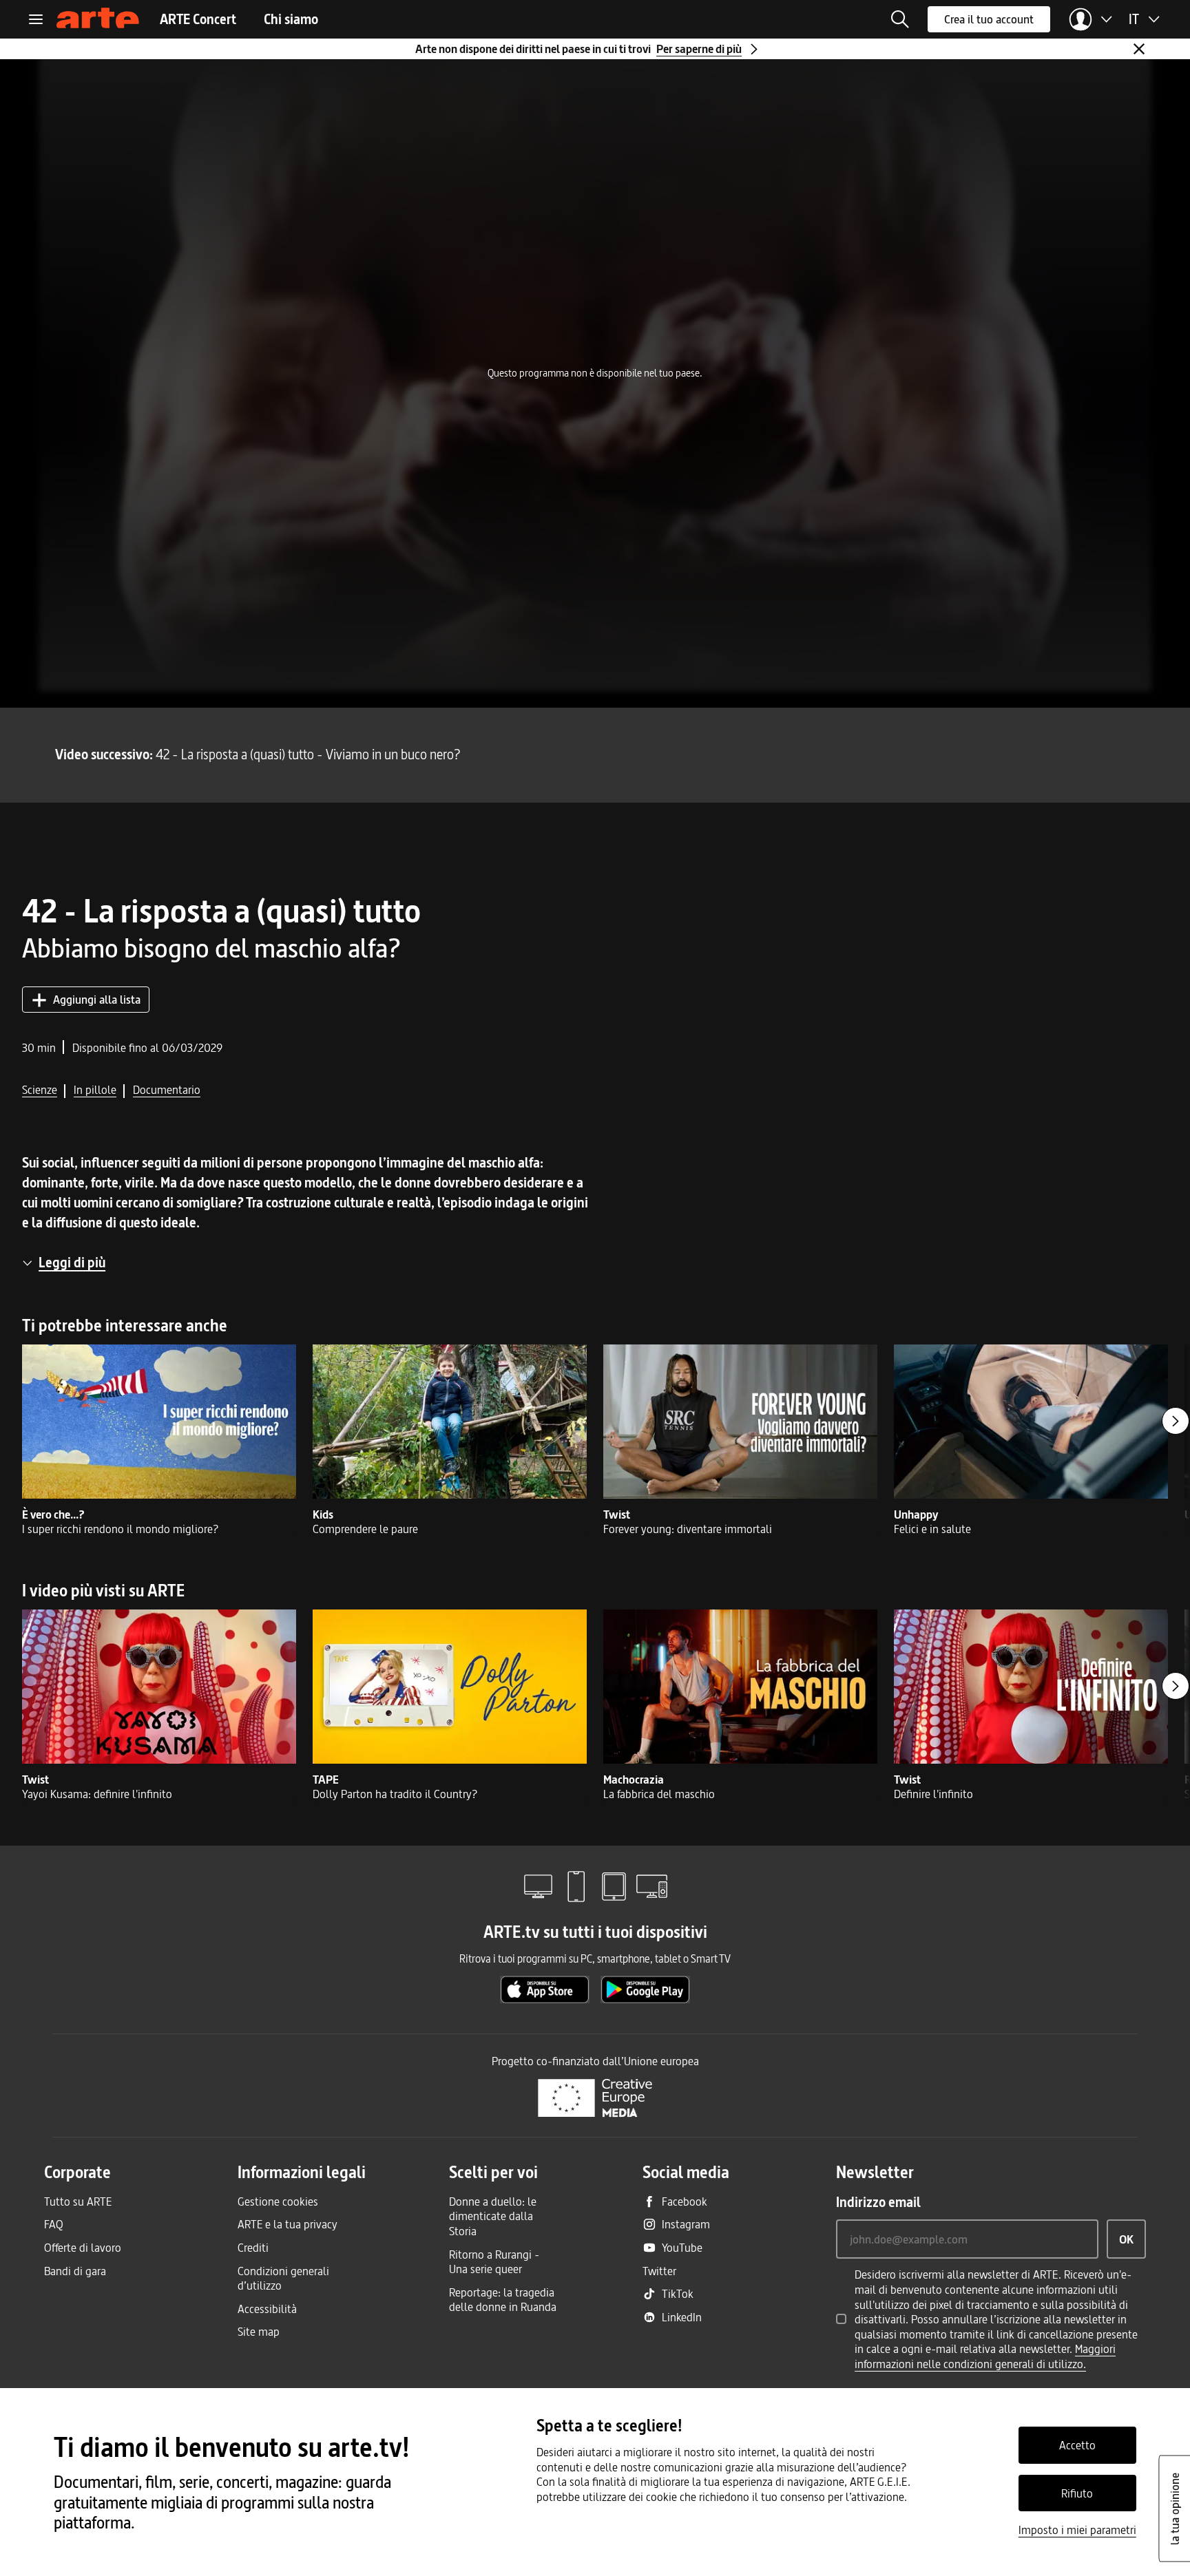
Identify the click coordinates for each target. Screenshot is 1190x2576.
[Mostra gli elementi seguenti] (1176, 1421)
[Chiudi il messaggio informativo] (1139, 49)
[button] (900, 19)
